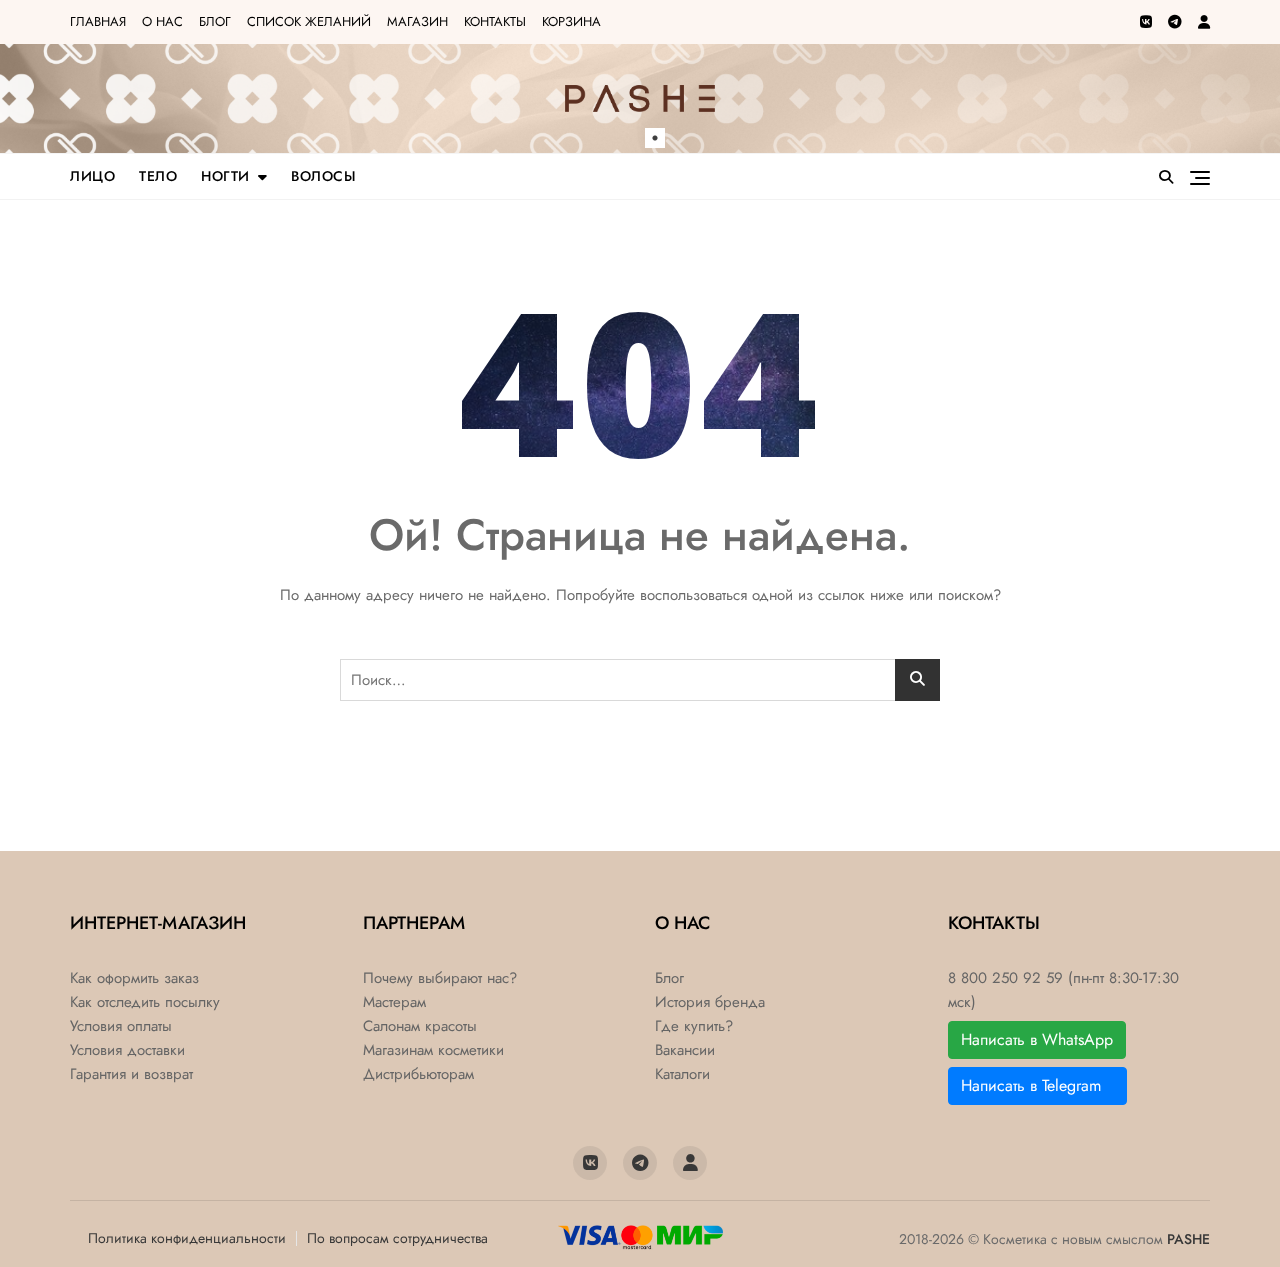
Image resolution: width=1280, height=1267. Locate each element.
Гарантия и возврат (131, 1074)
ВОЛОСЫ (323, 176)
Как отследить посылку (145, 1002)
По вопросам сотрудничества (397, 1238)
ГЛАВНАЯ (98, 21)
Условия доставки (127, 1050)
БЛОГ (215, 21)
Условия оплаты (121, 1026)
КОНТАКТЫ (495, 21)
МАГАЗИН (417, 21)
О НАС (162, 21)
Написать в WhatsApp (1037, 1039)
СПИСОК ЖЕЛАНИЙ (309, 21)
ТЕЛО (158, 176)
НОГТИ (225, 176)
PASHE (1188, 1239)
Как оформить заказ (134, 978)
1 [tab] (655, 138)
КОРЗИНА (571, 21)
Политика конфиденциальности (187, 1238)
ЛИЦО (92, 176)
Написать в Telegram (1037, 1085)
